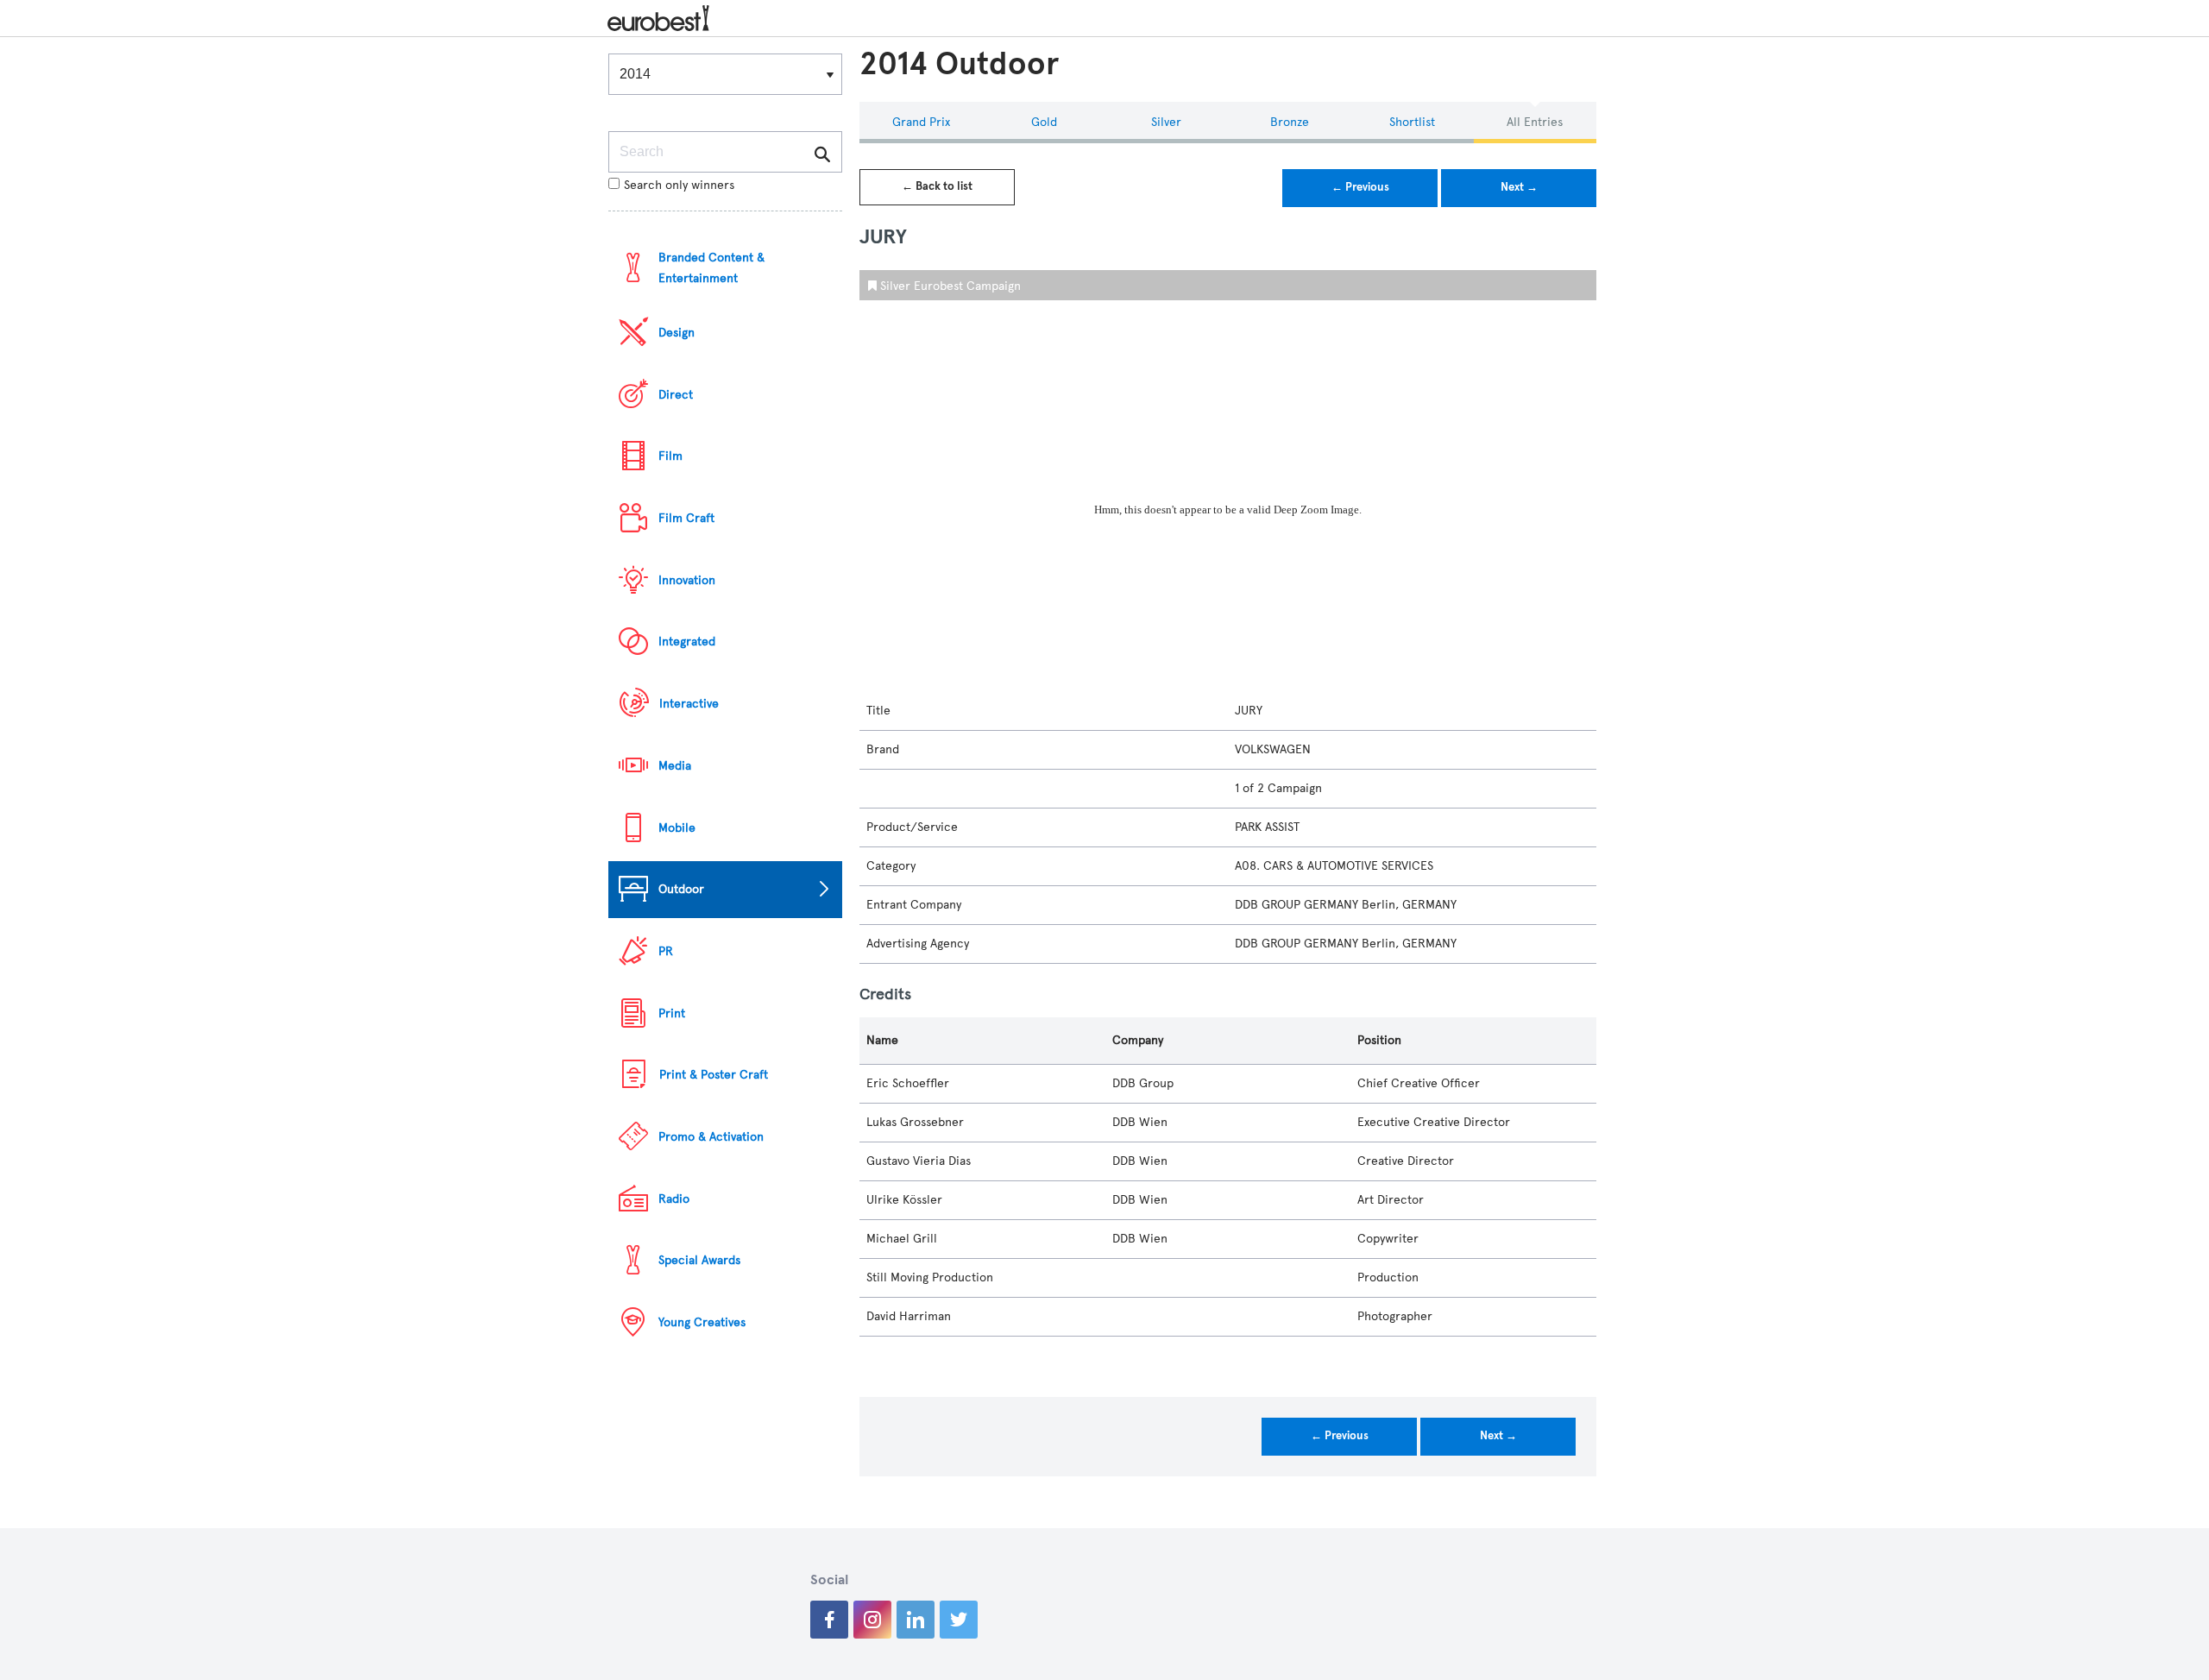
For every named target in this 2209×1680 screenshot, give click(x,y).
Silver (1166, 122)
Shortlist (1412, 122)
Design (677, 333)
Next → (1519, 187)
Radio (674, 1199)
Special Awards (699, 1260)
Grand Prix (921, 122)
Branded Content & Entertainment (711, 268)
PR (666, 951)
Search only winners (679, 185)
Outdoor (681, 889)
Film (670, 456)
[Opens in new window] (829, 1620)
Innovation (687, 580)
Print (672, 1013)
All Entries (1535, 122)
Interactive (689, 704)
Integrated (687, 642)
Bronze (1290, 122)
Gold (1044, 122)
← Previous (1360, 187)
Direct (676, 395)
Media (675, 766)
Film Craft (686, 518)
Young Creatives (702, 1322)
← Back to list (937, 186)
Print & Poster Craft (714, 1075)
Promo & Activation (711, 1137)
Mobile (677, 828)
